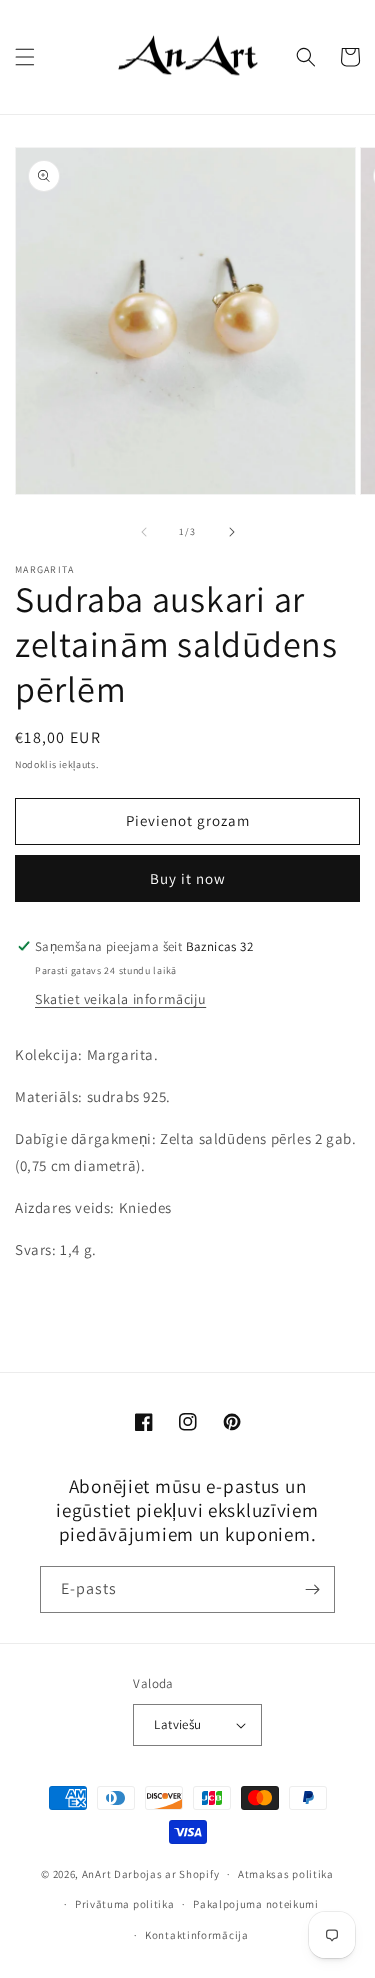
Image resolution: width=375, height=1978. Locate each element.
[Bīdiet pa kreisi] (144, 532)
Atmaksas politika (286, 1874)
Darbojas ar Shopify (166, 1874)
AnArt (97, 1874)
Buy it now (188, 878)
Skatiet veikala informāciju (120, 999)
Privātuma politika (125, 1904)
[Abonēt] (312, 1589)
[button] (25, 57)
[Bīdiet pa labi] (232, 532)
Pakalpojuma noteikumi (256, 1904)
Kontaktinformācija (197, 1935)
